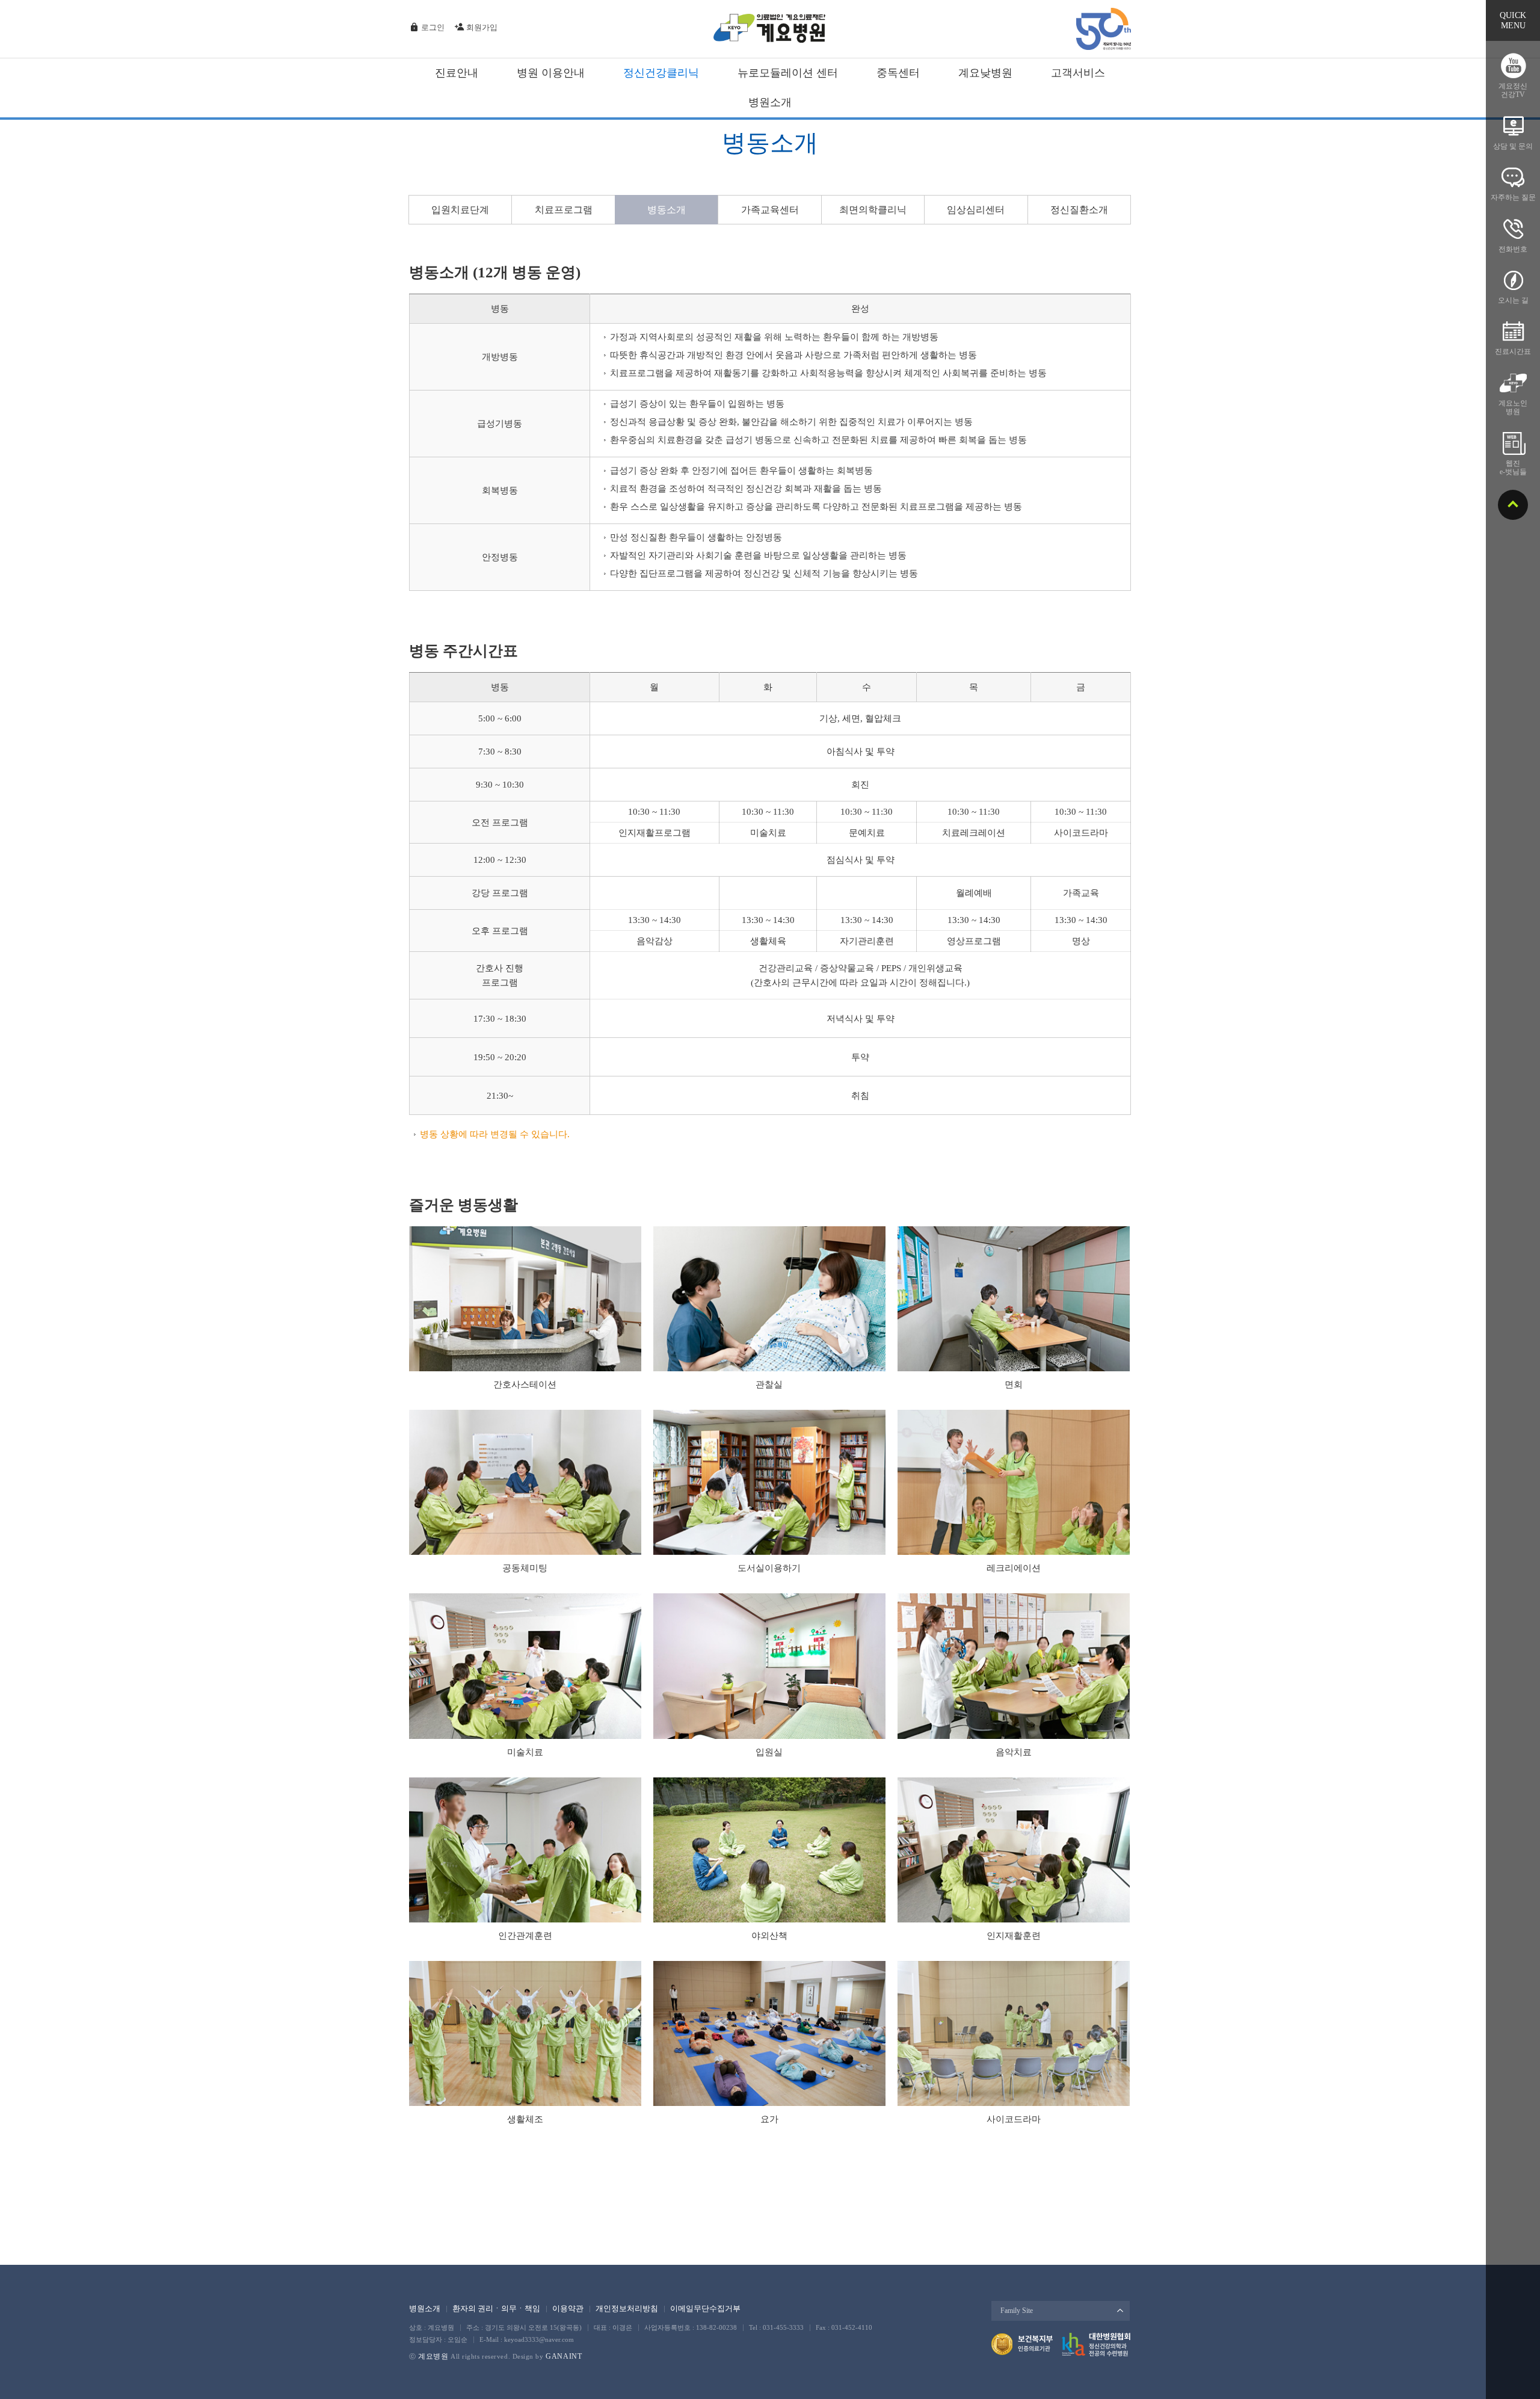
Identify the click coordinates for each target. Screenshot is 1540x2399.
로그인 (432, 27)
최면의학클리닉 (873, 210)
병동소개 (667, 210)
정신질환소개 (1079, 210)
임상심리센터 (976, 210)
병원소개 (425, 2308)
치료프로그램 (564, 210)
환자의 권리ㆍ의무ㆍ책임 (496, 2308)
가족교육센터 (770, 210)
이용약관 (568, 2308)
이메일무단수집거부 (705, 2308)
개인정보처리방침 (627, 2308)
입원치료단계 (460, 210)
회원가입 (481, 27)
